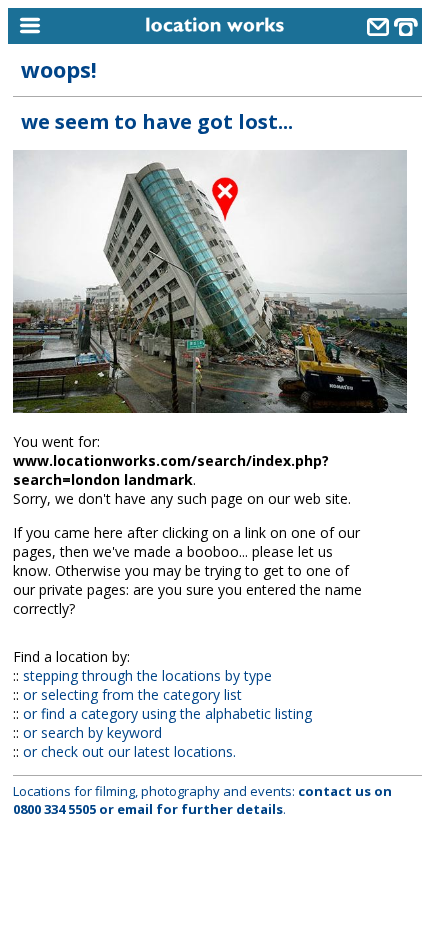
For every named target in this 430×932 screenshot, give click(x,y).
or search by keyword (92, 732)
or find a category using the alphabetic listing (167, 713)
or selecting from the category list (132, 694)
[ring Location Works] (406, 29)
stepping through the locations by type (147, 675)
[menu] (61, 26)
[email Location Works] (378, 29)
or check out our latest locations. (129, 751)
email (135, 809)
